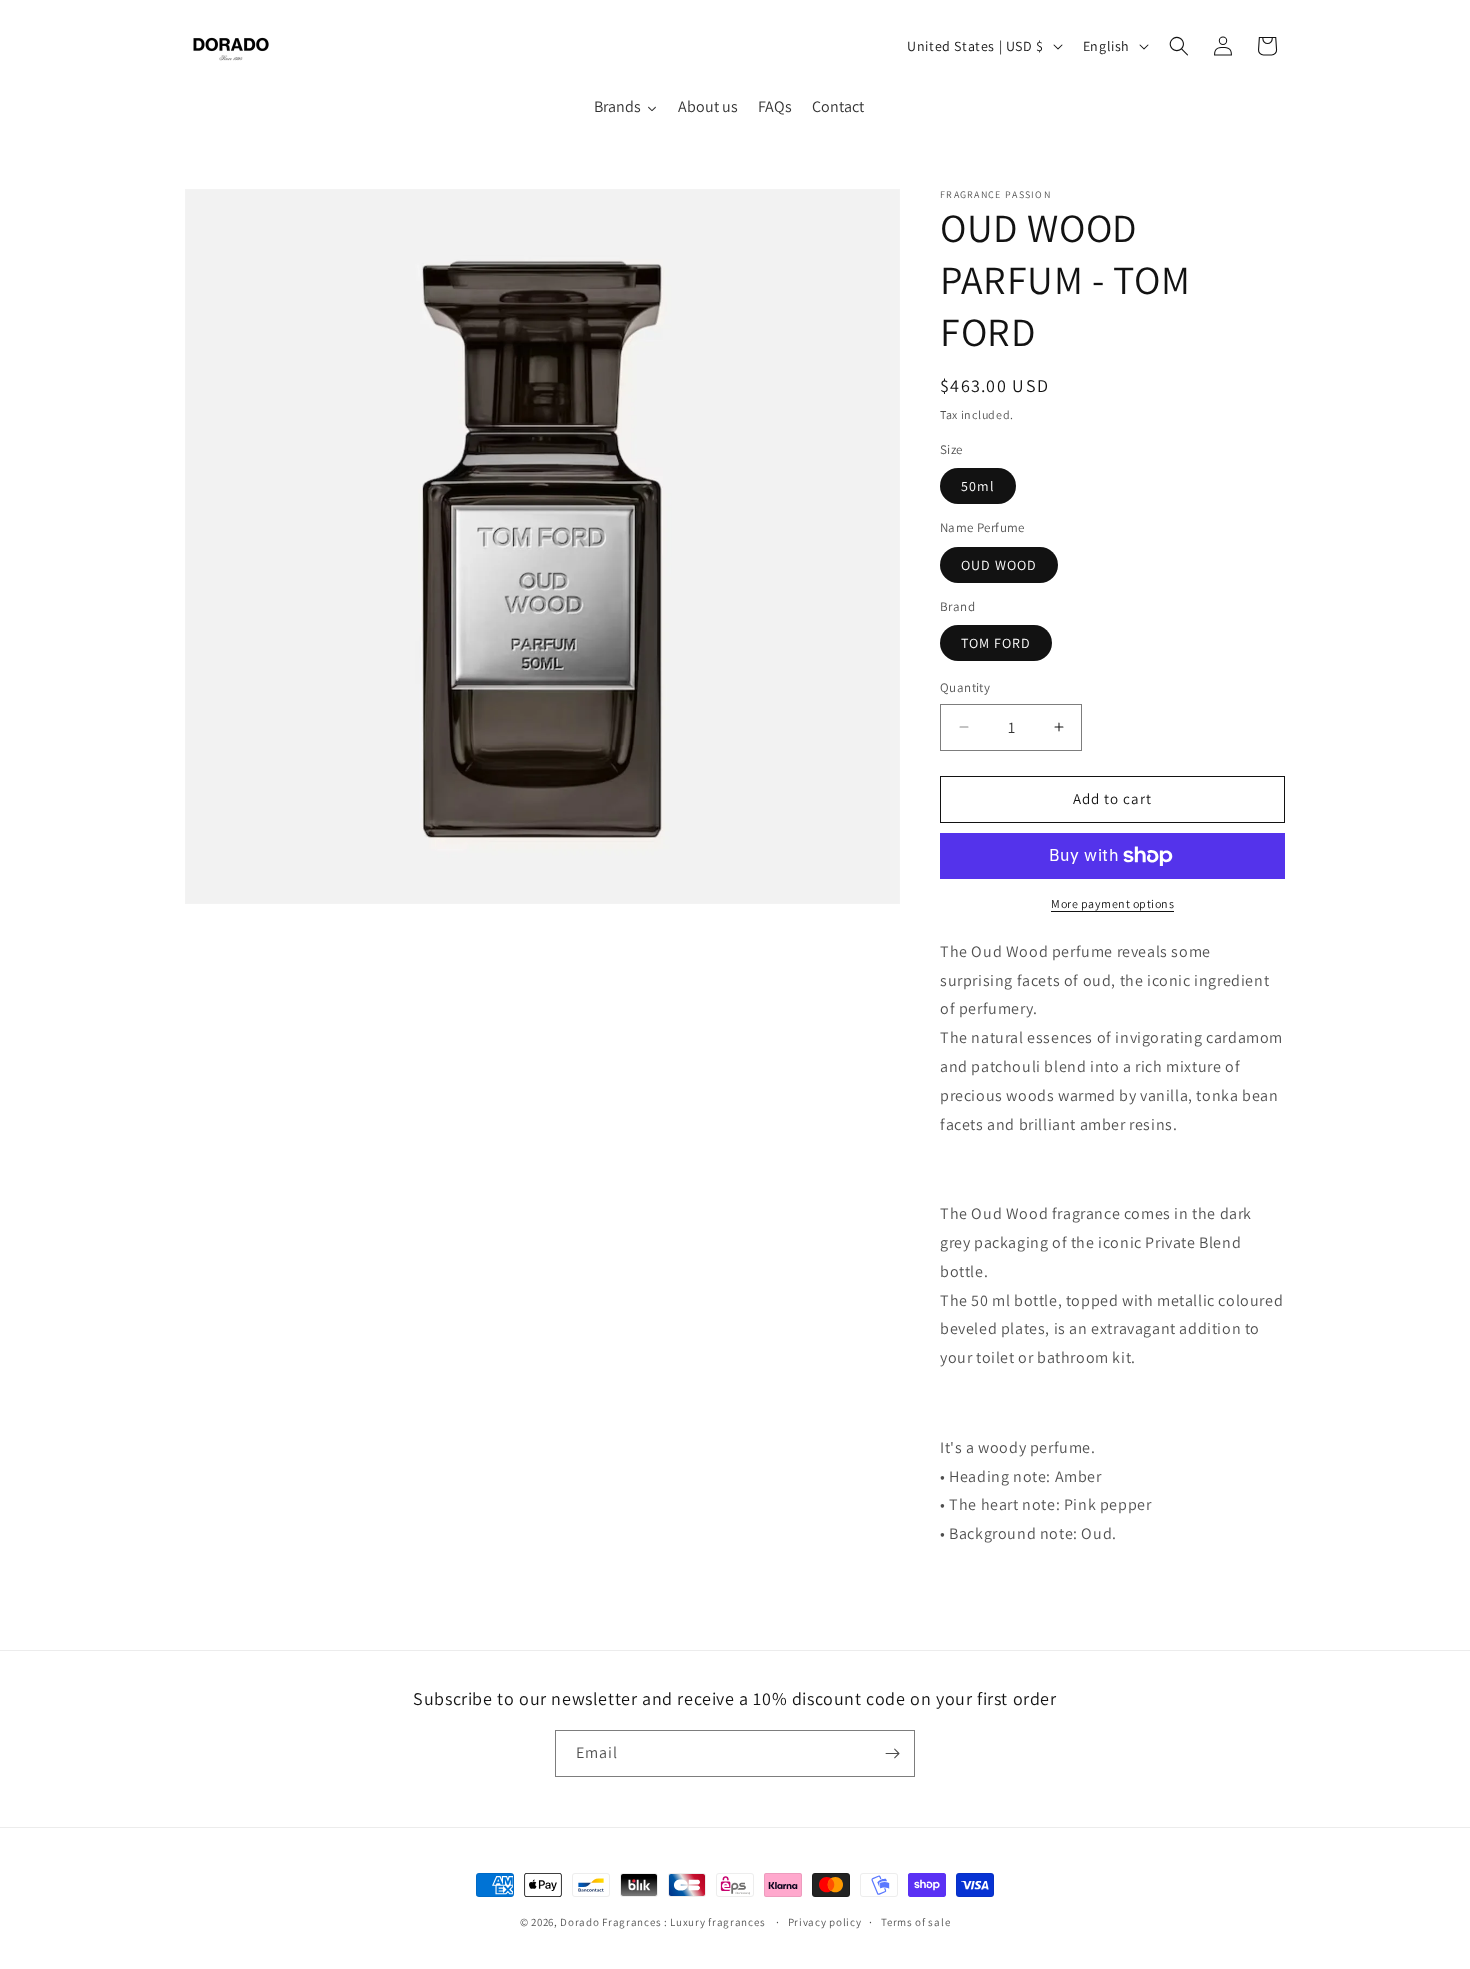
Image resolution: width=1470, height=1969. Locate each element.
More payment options (1112, 903)
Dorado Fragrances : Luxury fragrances (664, 1922)
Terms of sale (915, 1922)
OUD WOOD (999, 565)
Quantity (965, 687)
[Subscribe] (892, 1753)
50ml (978, 486)
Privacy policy (825, 1922)
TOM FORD (996, 643)
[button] (1179, 46)
